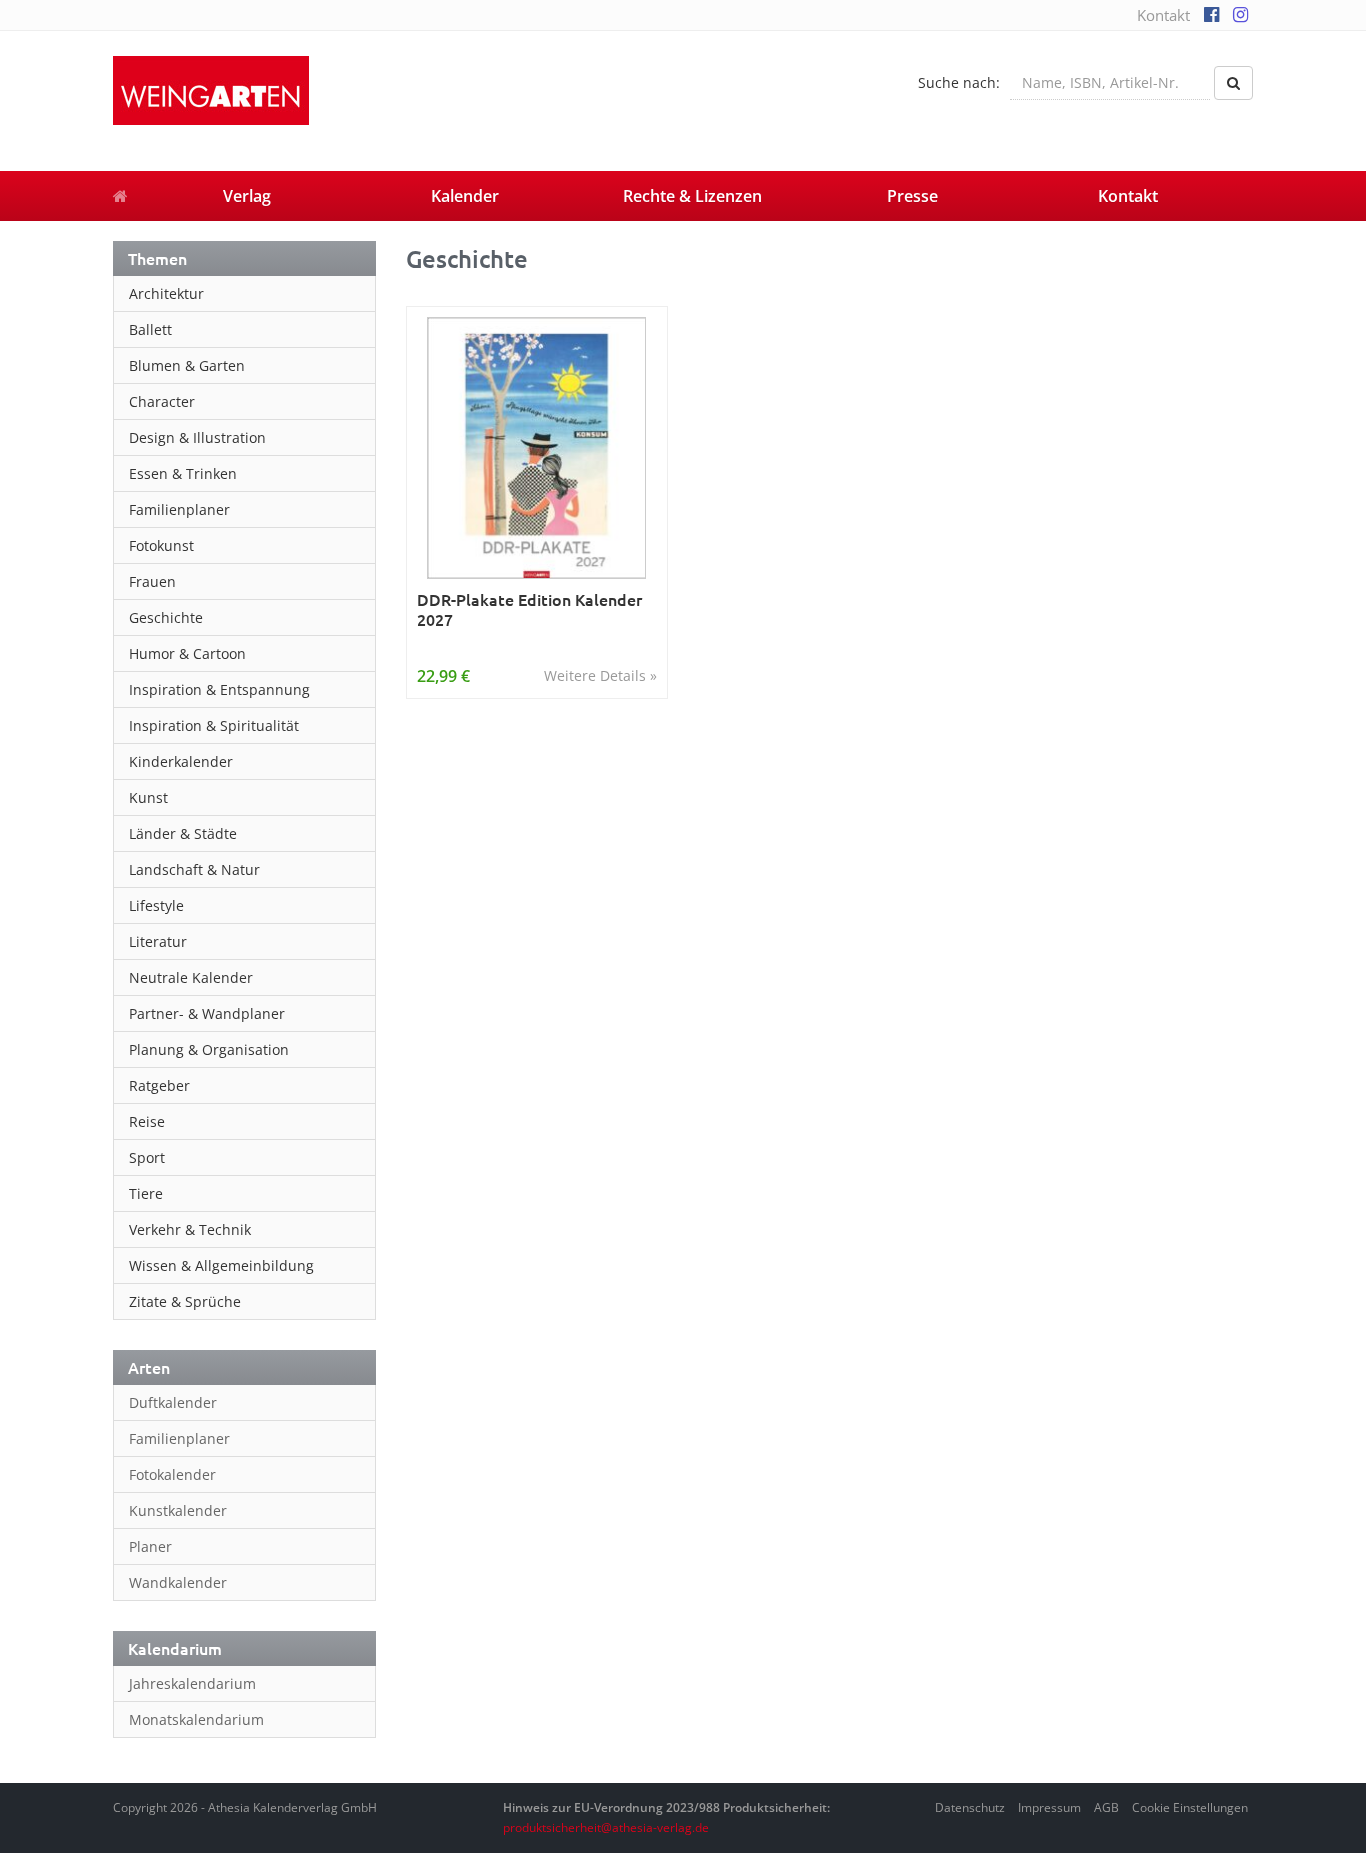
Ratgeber (159, 1085)
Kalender (465, 196)
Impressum (1049, 1807)
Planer (150, 1546)
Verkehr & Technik (190, 1229)
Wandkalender (178, 1582)
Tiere (146, 1193)
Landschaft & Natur (194, 869)
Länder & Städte (183, 833)
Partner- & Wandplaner (207, 1013)
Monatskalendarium (196, 1719)
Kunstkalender (178, 1510)
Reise (147, 1121)
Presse (912, 196)
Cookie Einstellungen (1190, 1807)
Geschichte (166, 617)
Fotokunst (161, 545)
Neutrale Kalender (191, 977)
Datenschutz (970, 1807)
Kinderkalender (181, 761)
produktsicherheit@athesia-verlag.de (606, 1827)
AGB (1106, 1807)
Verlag (247, 196)
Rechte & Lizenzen (692, 196)
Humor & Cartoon (187, 653)
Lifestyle (156, 905)
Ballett (150, 329)
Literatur (158, 941)
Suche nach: (959, 82)
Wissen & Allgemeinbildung (221, 1265)
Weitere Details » (600, 675)
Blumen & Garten (187, 365)
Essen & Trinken (183, 473)
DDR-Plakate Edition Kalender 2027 (529, 609)
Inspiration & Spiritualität (214, 725)
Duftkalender (173, 1402)
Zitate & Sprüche (185, 1301)
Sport (147, 1157)
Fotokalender (172, 1474)
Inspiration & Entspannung (219, 689)
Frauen (152, 581)
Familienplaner (179, 509)
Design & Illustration (197, 437)
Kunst (148, 797)
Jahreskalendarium (192, 1683)
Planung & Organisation (209, 1049)
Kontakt (1163, 15)
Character (162, 401)
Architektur (166, 293)
